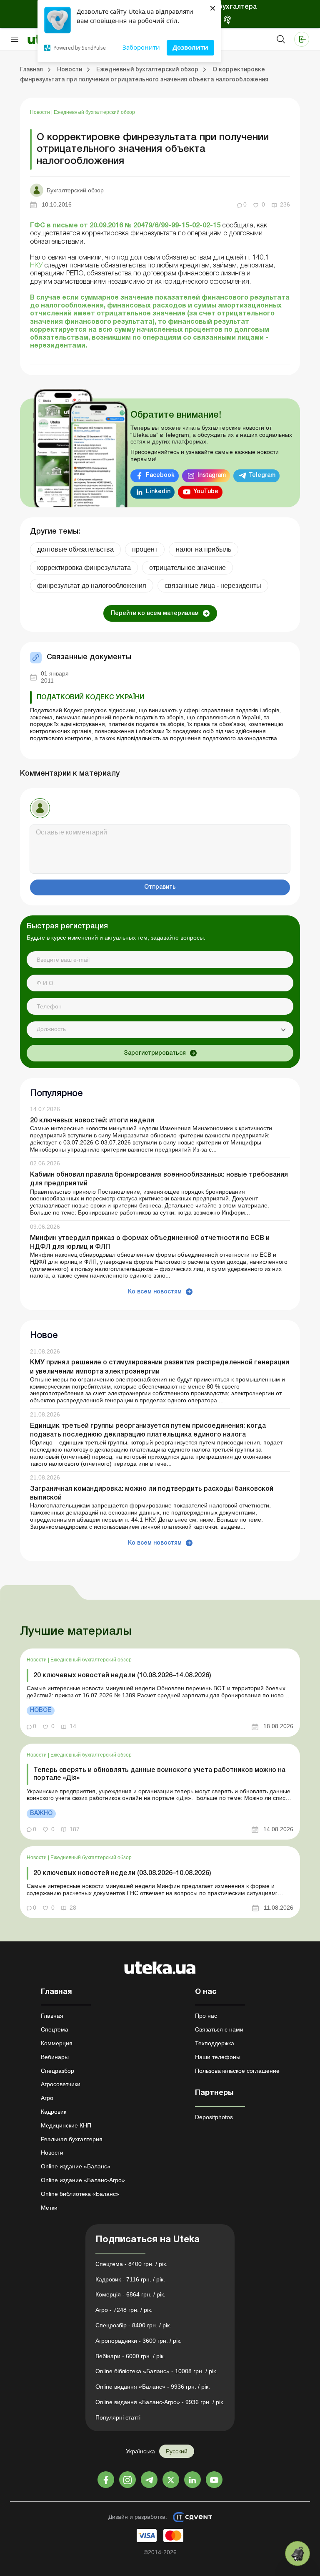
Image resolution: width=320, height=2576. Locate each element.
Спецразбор (57, 2071)
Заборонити (141, 47)
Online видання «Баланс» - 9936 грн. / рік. (153, 2387)
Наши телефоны (218, 2057)
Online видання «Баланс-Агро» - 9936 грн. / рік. (160, 2402)
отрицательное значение (187, 568)
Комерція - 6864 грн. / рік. (130, 2294)
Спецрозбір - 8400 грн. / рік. (133, 2325)
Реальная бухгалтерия (72, 2139)
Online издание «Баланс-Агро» (83, 2180)
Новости (41, 112)
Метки (49, 2208)
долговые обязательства (75, 549)
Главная (52, 2016)
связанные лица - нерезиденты (213, 586)
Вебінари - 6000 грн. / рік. (130, 2356)
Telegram (262, 475)
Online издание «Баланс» (76, 2166)
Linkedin (158, 492)
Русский (177, 2451)
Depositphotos (214, 2117)
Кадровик (54, 2112)
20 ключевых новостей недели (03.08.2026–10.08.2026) (122, 1873)
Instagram (212, 475)
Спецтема (55, 2029)
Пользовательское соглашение (237, 2071)
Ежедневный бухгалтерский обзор (94, 112)
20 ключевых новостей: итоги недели (92, 1121)
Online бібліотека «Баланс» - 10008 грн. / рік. (156, 2371)
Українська (140, 2451)
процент (145, 549)
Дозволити (190, 47)
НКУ (36, 266)
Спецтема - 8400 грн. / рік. (131, 2264)
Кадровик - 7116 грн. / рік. (130, 2279)
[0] (297, 2553)
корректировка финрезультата (84, 568)
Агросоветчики (61, 2084)
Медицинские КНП (66, 2125)
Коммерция (57, 2043)
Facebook (160, 475)
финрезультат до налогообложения (92, 586)
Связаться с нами (219, 2029)
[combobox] (160, 1030)
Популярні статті (118, 2417)
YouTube (206, 492)
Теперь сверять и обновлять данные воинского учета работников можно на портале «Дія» (159, 1774)
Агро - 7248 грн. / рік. (124, 2310)
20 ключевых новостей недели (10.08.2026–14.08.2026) (122, 1676)
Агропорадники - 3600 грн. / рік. (139, 2341)
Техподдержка (215, 2043)
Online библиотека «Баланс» (80, 2194)
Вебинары (55, 2057)
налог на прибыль (204, 549)
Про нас (206, 2016)
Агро (47, 2098)
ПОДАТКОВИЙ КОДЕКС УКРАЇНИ (90, 698)
